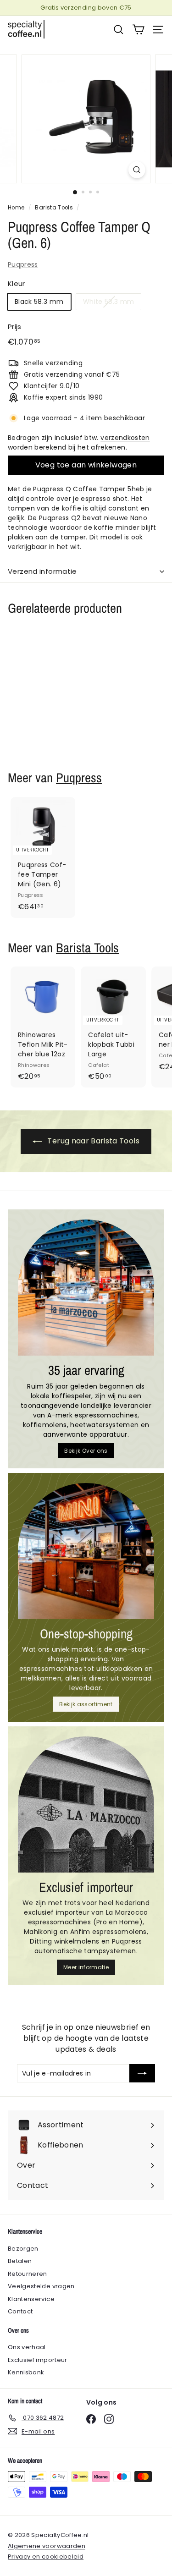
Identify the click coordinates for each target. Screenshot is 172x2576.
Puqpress (23, 264)
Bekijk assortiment (86, 1704)
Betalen (20, 2261)
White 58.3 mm (109, 302)
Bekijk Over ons (86, 1451)
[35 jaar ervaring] (86, 1288)
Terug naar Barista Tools (92, 1141)
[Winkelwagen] (138, 30)
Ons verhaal (27, 2347)
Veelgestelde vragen (41, 2286)
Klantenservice (31, 2299)
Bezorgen (23, 2249)
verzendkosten (125, 438)
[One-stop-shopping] (86, 1551)
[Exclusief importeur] (86, 1804)
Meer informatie (86, 1967)
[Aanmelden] (142, 2073)
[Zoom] (137, 170)
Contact (20, 2311)
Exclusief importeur (38, 2360)
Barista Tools (54, 208)
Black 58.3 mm (39, 302)
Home (16, 208)
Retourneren (28, 2274)
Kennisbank (26, 2372)
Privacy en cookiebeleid (46, 2557)
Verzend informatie (42, 571)
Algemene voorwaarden (47, 2546)
